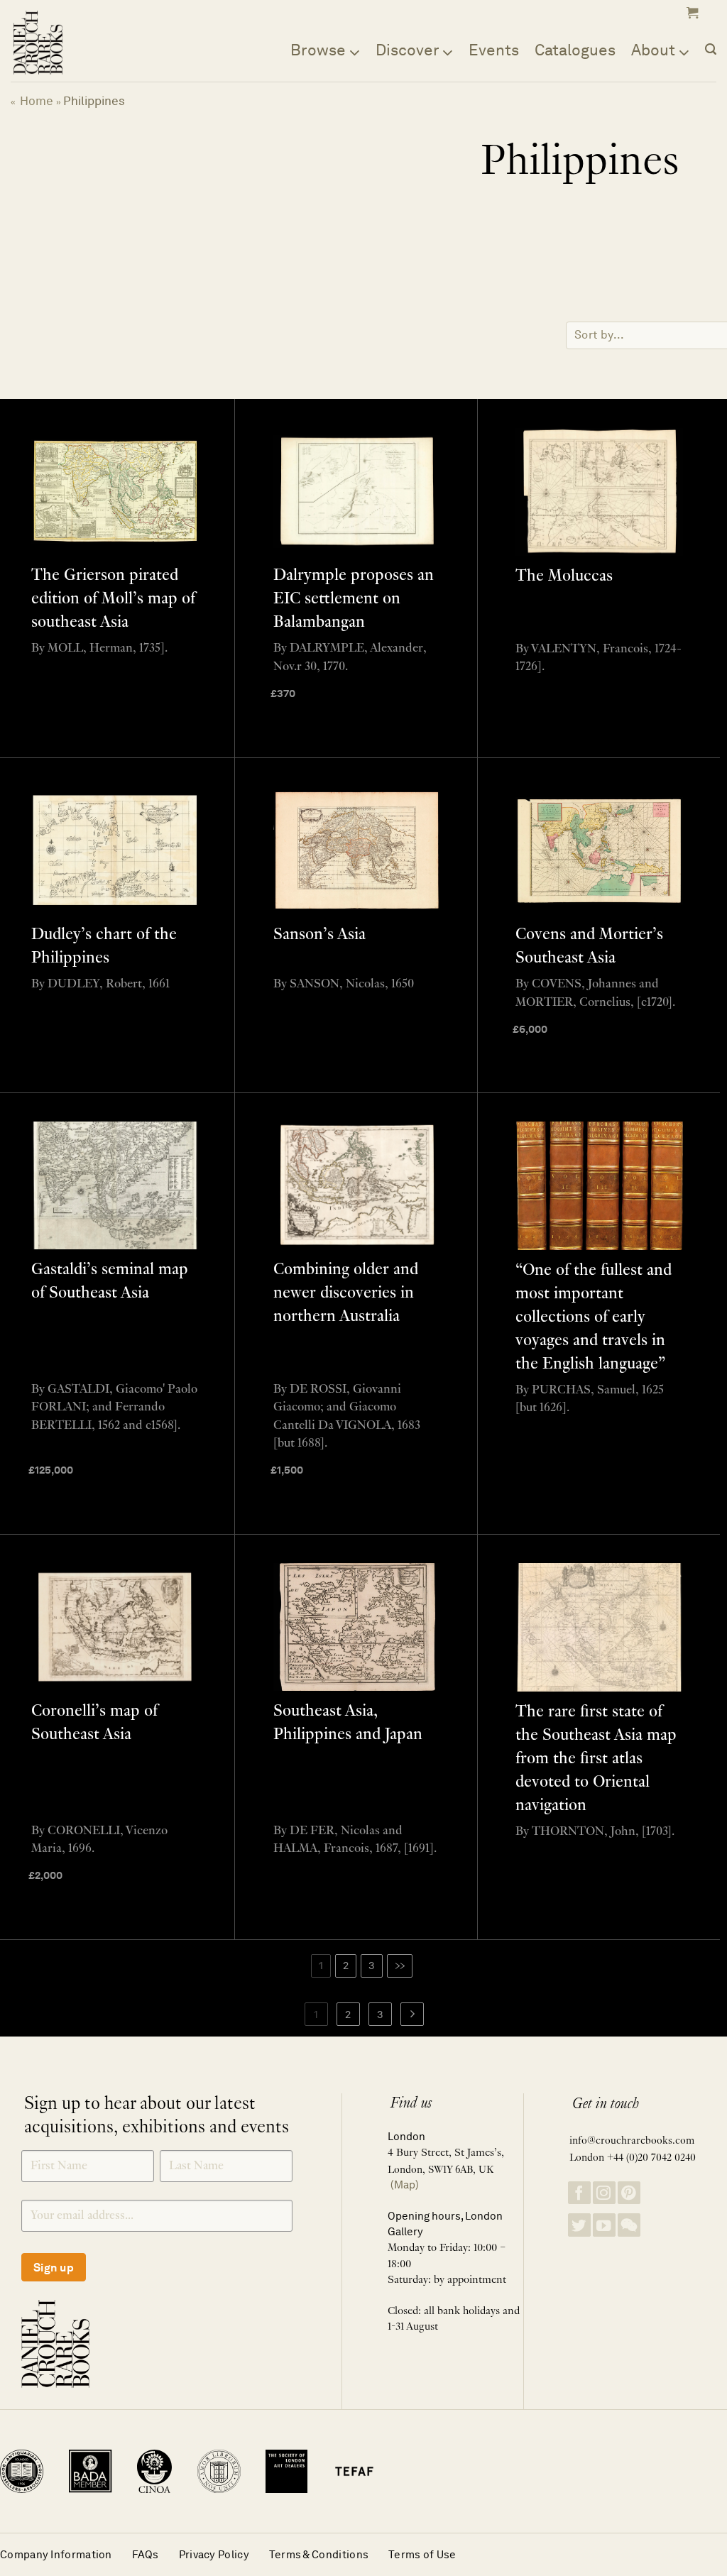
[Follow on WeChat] (629, 2225)
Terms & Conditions (319, 2554)
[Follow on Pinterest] (629, 2193)
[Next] (412, 2015)
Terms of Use (422, 2554)
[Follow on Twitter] (579, 2225)
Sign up (54, 2268)
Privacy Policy (214, 2554)
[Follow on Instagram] (604, 2193)
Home (37, 101)
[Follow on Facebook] (579, 2193)
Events (494, 50)
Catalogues (575, 50)
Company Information (56, 2554)
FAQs (146, 2554)
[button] (691, 13)
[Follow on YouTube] (604, 2225)
